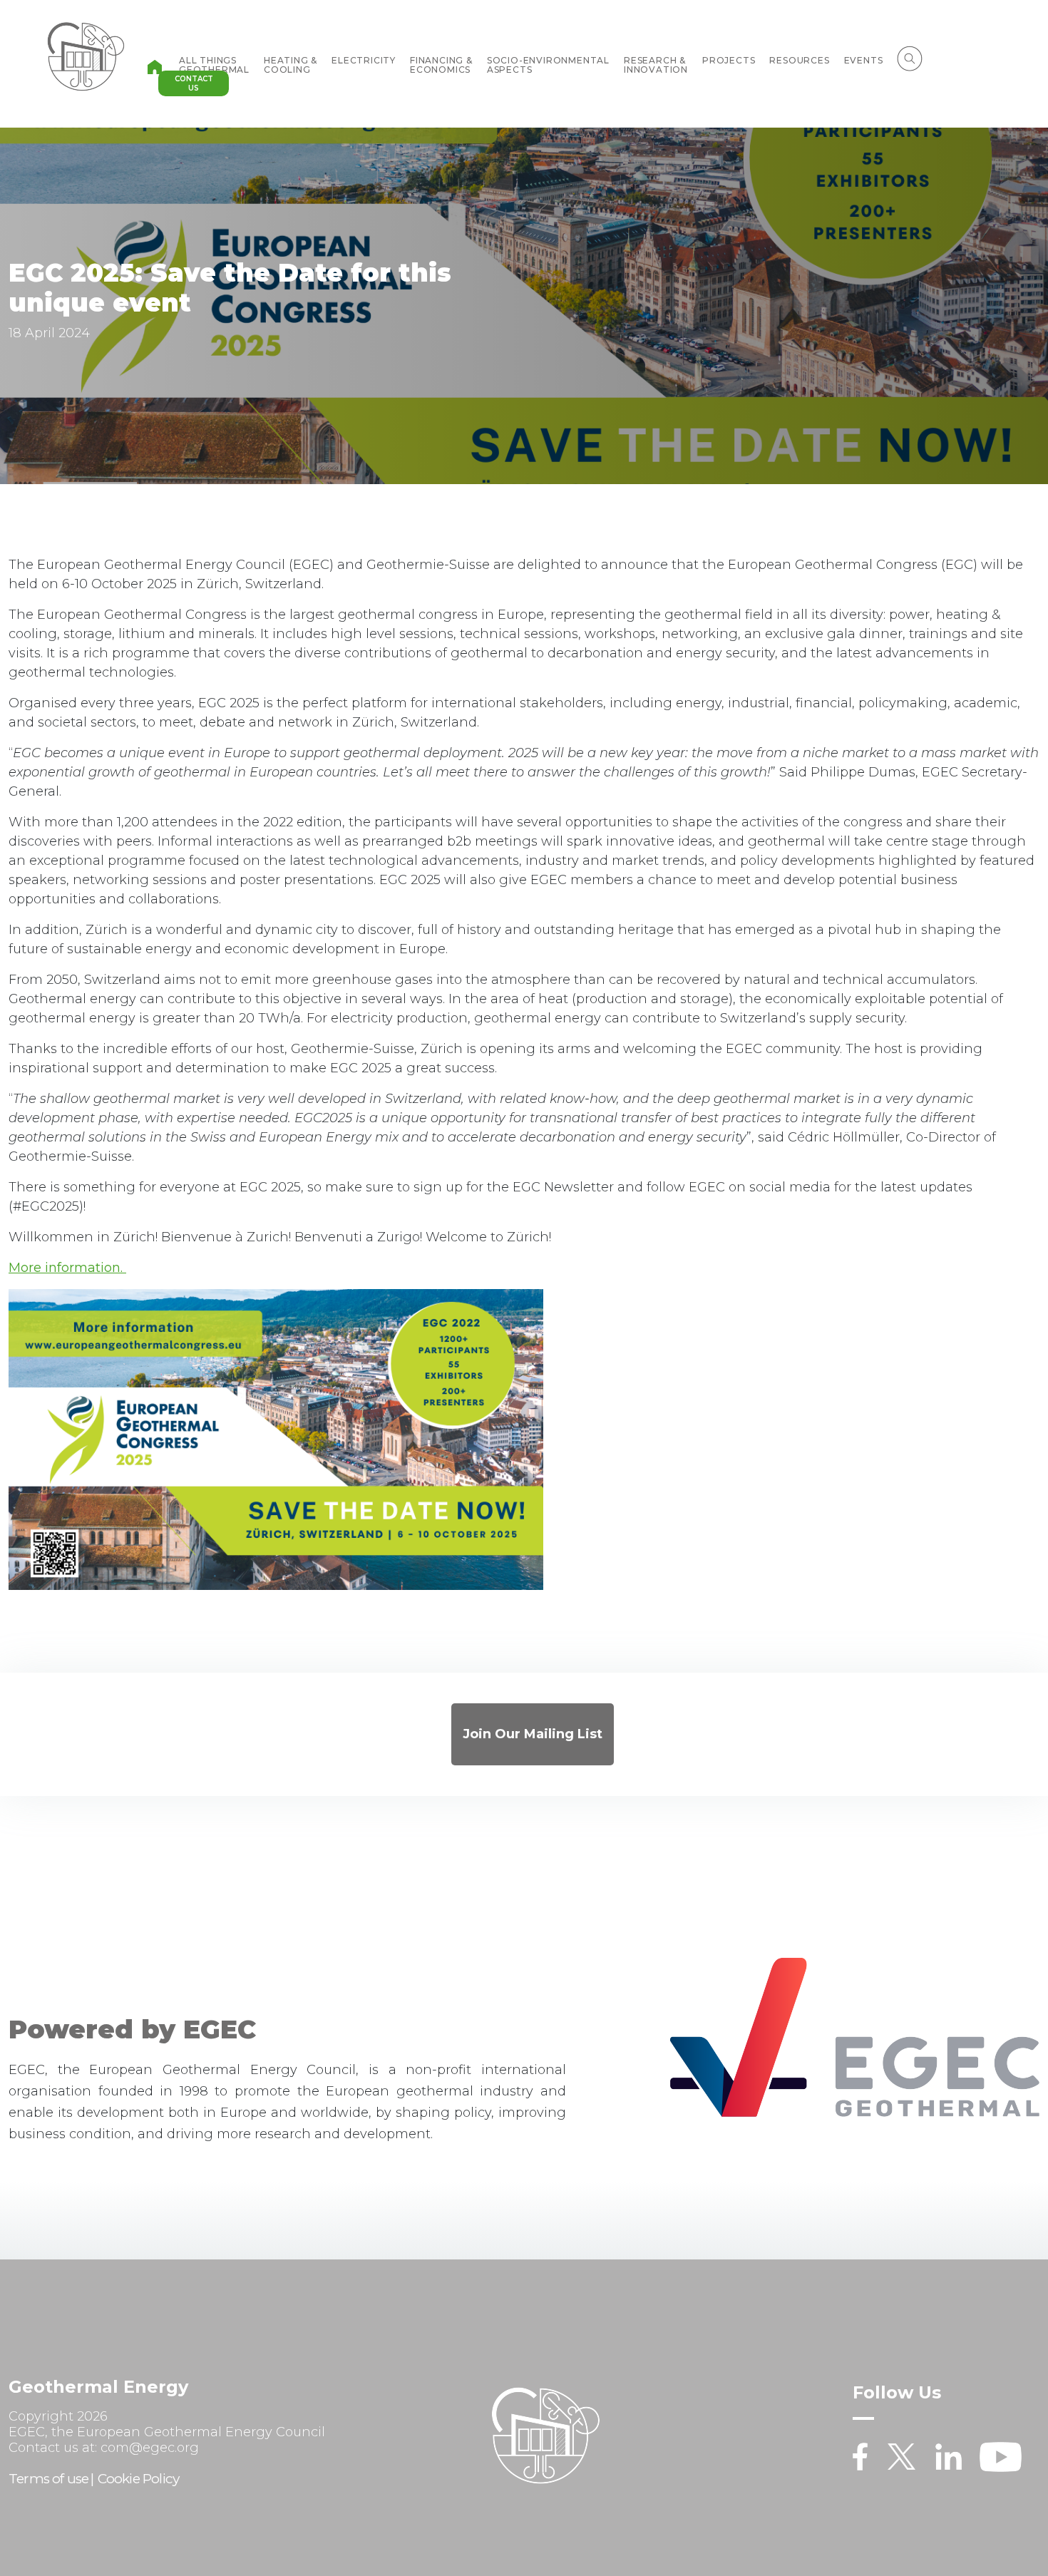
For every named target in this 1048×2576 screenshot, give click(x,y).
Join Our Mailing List (533, 1734)
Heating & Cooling (291, 65)
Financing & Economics (441, 65)
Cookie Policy (139, 2479)
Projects (729, 60)
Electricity (364, 60)
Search (910, 58)
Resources (799, 60)
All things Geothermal (214, 65)
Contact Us (194, 83)
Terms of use (48, 2479)
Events (864, 60)
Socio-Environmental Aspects (548, 65)
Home (155, 67)
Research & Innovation (656, 65)
